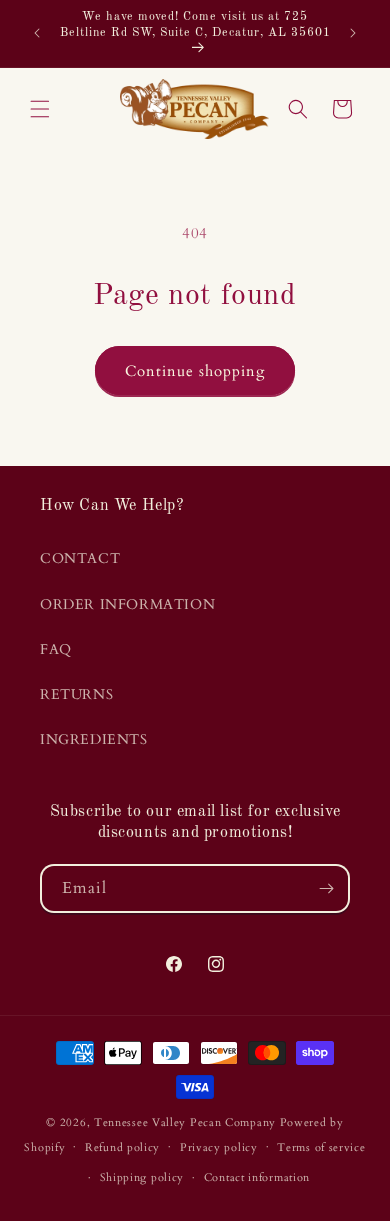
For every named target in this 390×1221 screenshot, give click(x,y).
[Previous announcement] (37, 33)
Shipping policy (142, 1177)
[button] (40, 109)
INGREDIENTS (94, 739)
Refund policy (122, 1147)
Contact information (257, 1177)
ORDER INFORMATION (127, 604)
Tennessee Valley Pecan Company (185, 1122)
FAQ (56, 649)
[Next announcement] (353, 33)
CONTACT (80, 558)
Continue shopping (195, 371)
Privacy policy (219, 1147)
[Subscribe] (326, 888)
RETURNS (76, 694)
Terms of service (321, 1147)
